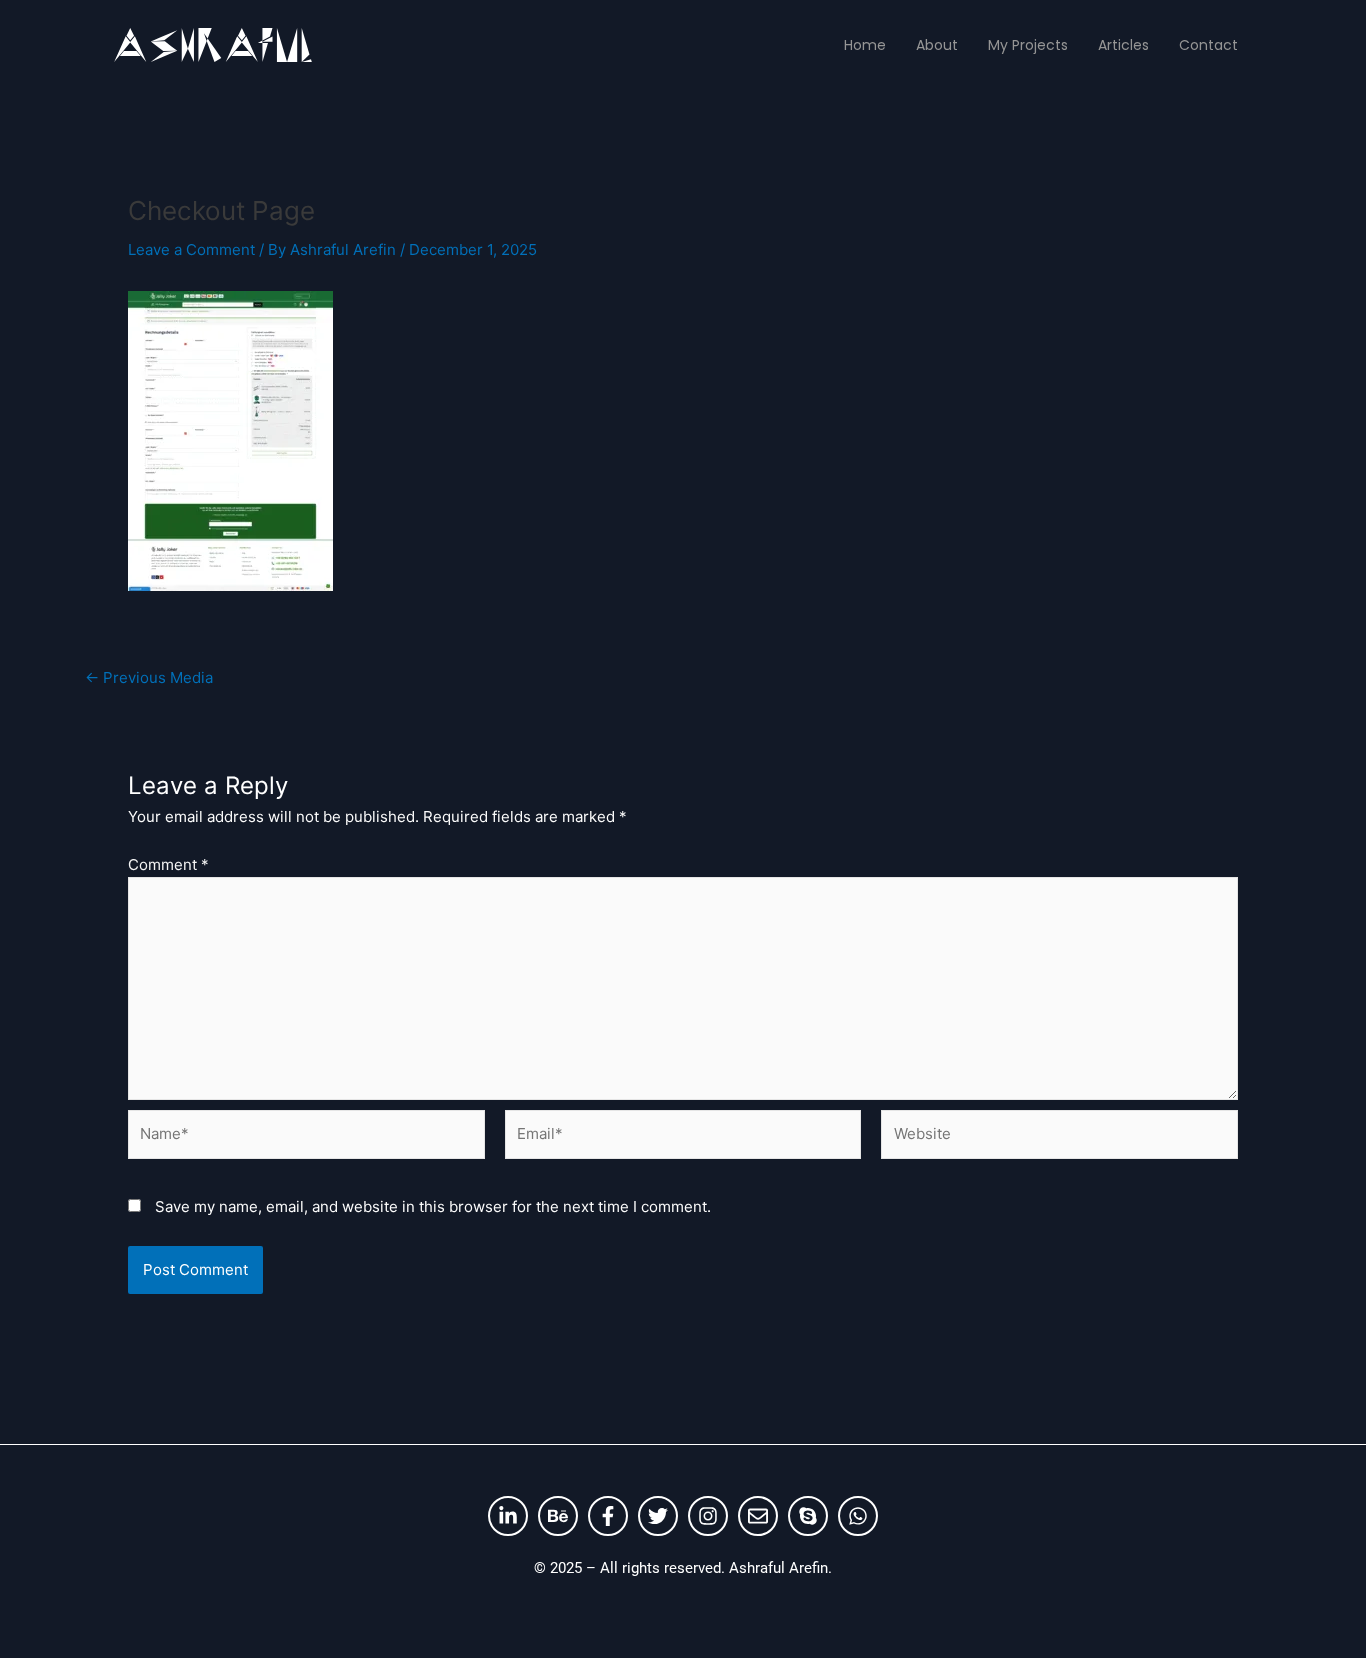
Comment (168, 864)
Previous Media (149, 677)
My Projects (1028, 45)
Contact (1208, 45)
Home (865, 45)
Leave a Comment (191, 249)
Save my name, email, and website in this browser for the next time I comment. (433, 1206)
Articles (1123, 45)
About (937, 45)
